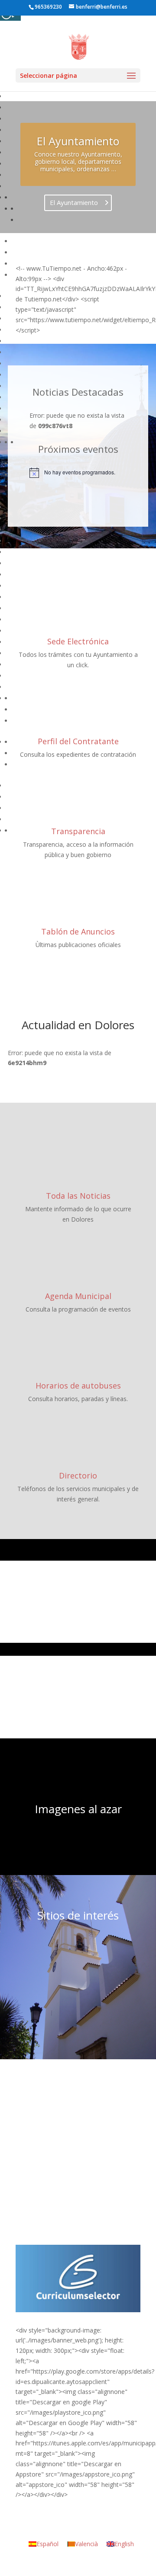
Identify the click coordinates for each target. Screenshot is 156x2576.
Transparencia (78, 831)
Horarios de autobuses (78, 1386)
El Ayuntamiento (78, 141)
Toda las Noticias (78, 1196)
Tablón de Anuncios (78, 931)
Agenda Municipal (78, 1296)
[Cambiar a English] (133, 9)
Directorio (78, 1475)
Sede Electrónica (78, 641)
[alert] (78, 473)
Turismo (78, 1701)
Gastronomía (78, 1606)
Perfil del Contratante (78, 741)
